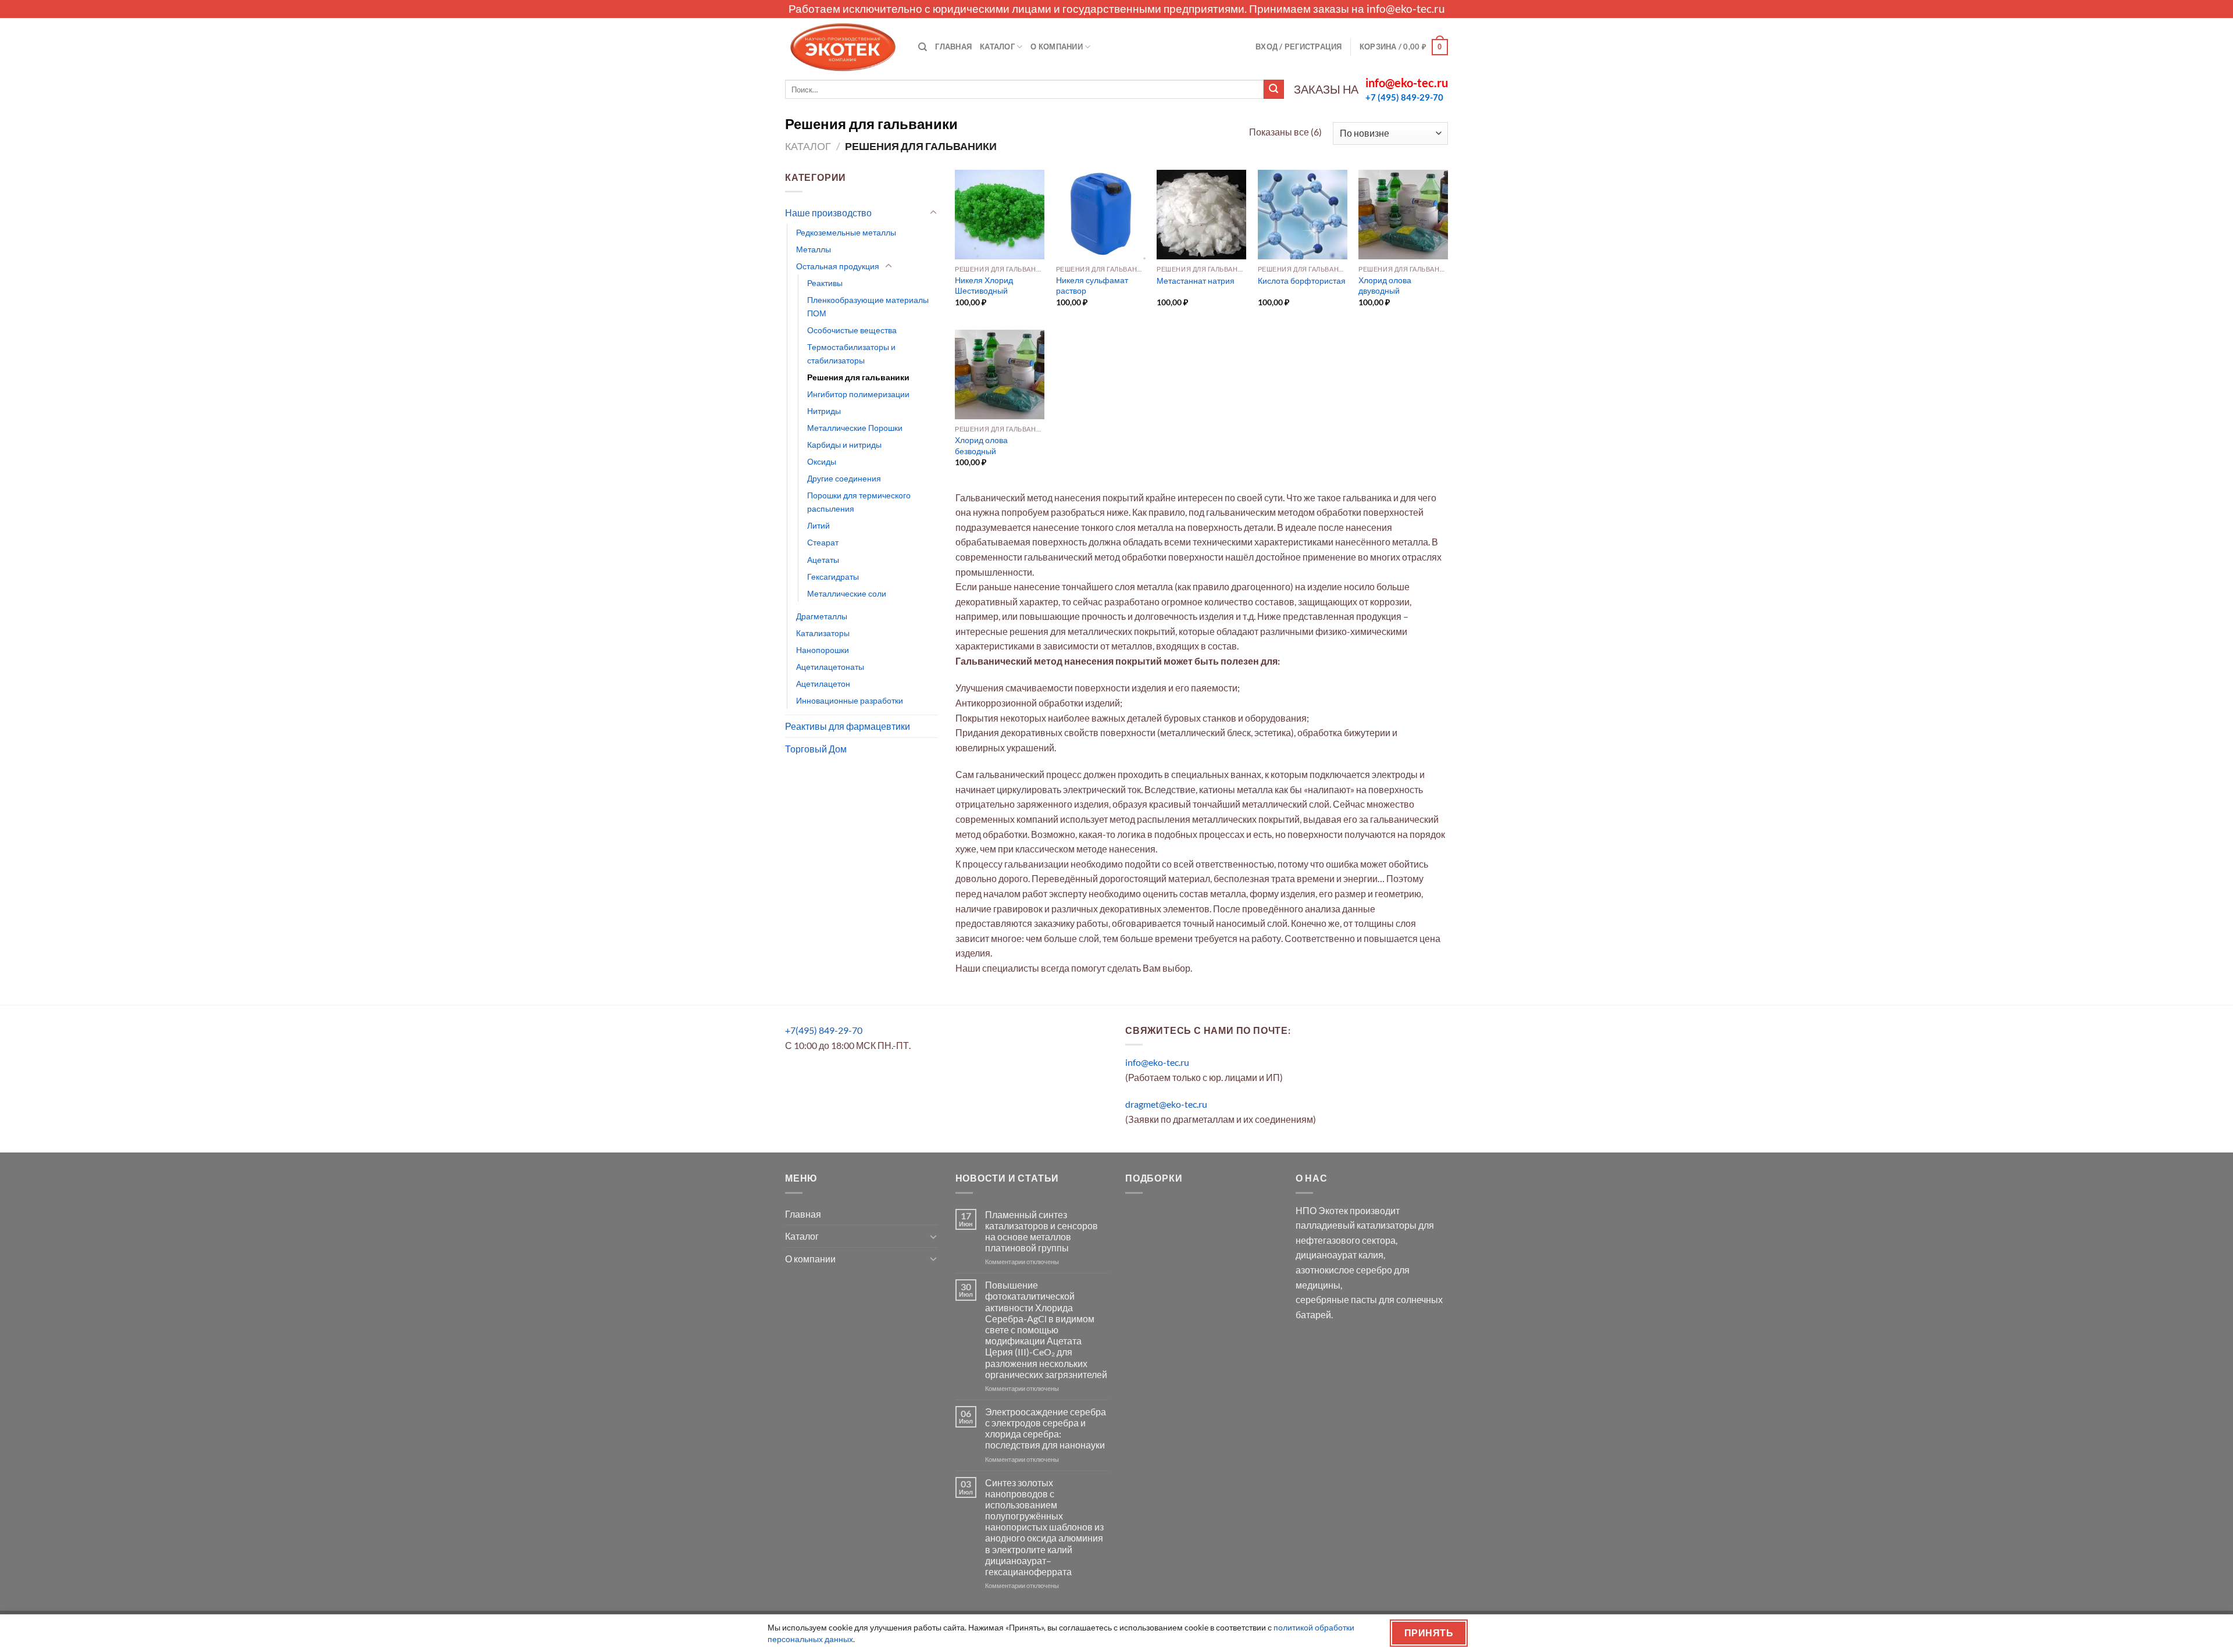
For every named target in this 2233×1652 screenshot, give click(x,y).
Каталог (997, 47)
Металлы (814, 249)
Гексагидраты (833, 577)
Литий (818, 525)
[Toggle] (933, 213)
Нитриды (824, 411)
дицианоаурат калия (1340, 1255)
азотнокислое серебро (1344, 1270)
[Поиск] (923, 47)
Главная (953, 47)
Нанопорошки (823, 650)
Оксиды (822, 461)
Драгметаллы (822, 616)
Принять (1429, 1633)
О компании (1057, 47)
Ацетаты (823, 560)
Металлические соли (847, 593)
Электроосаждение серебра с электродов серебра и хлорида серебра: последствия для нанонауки (1046, 1428)
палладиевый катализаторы (1356, 1225)
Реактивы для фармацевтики (848, 726)
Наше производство (828, 213)
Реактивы (825, 283)
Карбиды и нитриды (844, 445)
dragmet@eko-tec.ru (1166, 1104)
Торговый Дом (816, 749)
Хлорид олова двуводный (1385, 286)
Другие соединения (844, 478)
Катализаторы (823, 633)
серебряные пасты (1336, 1299)
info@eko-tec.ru (1406, 8)
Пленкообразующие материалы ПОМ (868, 306)
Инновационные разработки (850, 700)
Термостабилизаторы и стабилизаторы (851, 354)
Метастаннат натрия (1196, 281)
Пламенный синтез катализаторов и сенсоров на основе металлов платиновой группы (1041, 1231)
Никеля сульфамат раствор (1092, 286)
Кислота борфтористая (1302, 281)
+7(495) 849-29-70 (824, 1030)
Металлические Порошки (855, 428)
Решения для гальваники (858, 377)
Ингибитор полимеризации (858, 394)
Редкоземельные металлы (846, 232)
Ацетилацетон (823, 684)
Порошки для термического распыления (859, 502)
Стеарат (823, 542)
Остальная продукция (838, 266)
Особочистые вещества (852, 330)
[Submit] (1274, 90)
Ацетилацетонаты (830, 667)
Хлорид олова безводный (981, 445)
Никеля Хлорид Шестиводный (984, 286)
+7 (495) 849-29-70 (1404, 97)
